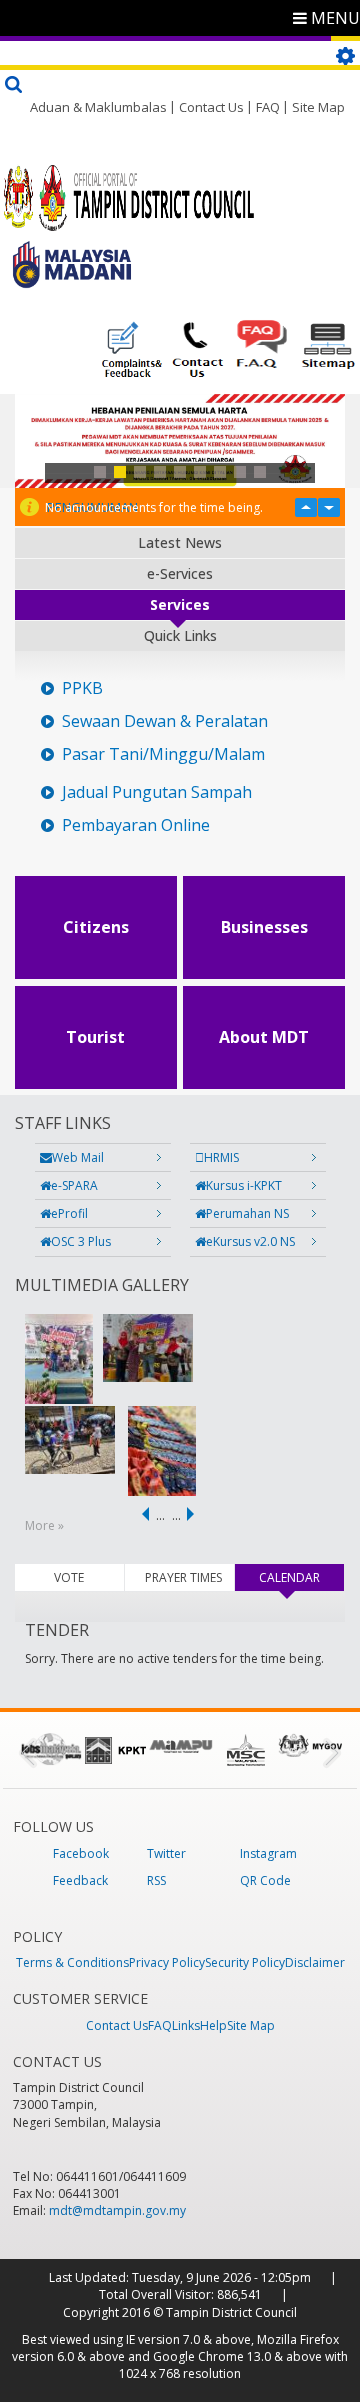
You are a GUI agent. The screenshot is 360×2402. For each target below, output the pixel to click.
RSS (156, 1880)
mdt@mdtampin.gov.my (117, 2210)
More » (44, 1525)
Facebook (81, 1853)
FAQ (268, 107)
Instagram (268, 1853)
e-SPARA (74, 1185)
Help (213, 2025)
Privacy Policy (167, 1962)
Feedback (80, 1880)
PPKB (82, 688)
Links (186, 2025)
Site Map (318, 107)
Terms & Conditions (72, 1962)
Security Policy (245, 1962)
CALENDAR (301, 1577)
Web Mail (78, 1157)
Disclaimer (315, 1962)
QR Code (265, 1880)
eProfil (69, 1213)
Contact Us (211, 107)
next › (194, 1514)
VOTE (69, 1577)
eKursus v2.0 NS (250, 1241)
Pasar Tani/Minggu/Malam (163, 754)
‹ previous (142, 1514)
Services (180, 604)
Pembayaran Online (136, 825)
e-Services (180, 573)
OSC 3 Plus (81, 1241)
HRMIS (221, 1157)
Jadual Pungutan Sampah (157, 792)
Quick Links (180, 635)
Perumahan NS (247, 1213)
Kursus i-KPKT (244, 1185)
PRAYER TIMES (183, 1577)
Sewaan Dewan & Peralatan (165, 721)
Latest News (180, 542)
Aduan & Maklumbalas (98, 107)
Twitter (166, 1853)
